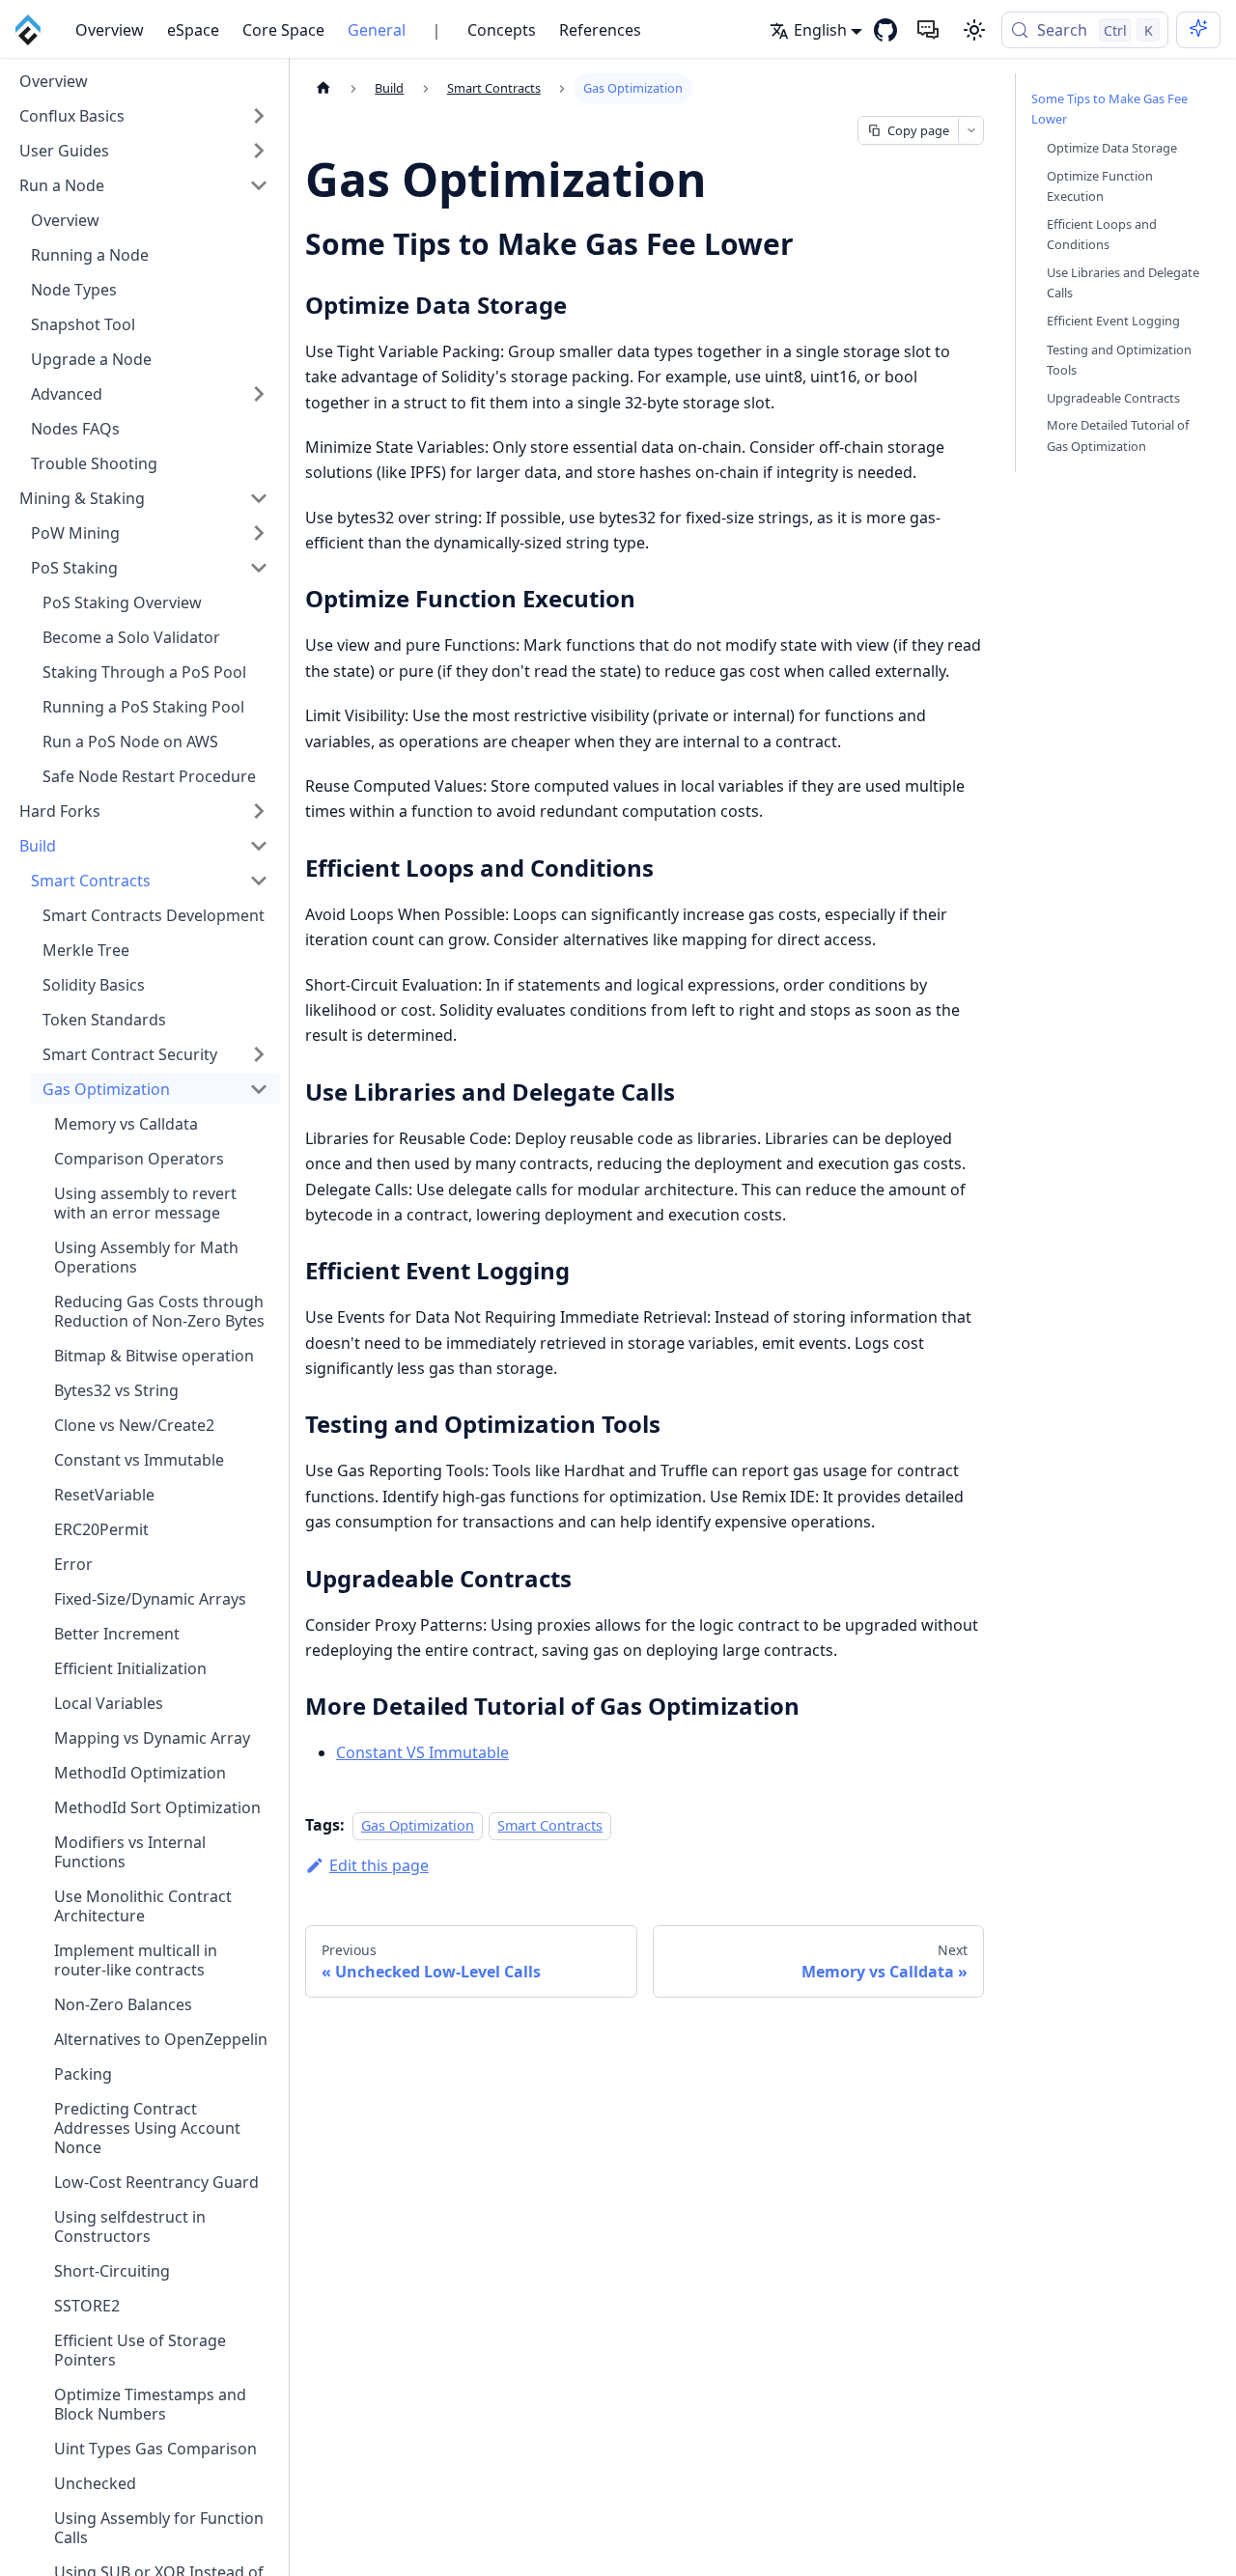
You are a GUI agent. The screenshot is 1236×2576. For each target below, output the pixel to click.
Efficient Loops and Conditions (1102, 234)
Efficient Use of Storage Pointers (140, 2350)
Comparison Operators (139, 1159)
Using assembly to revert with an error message (145, 1203)
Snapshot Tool (83, 324)
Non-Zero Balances (123, 2004)
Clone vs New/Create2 (134, 1425)
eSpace (193, 30)
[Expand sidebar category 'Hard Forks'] (259, 811)
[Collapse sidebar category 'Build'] (259, 846)
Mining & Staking (82, 498)
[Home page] (323, 88)
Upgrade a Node (91, 359)
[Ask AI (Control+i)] (1198, 30)
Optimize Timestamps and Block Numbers (150, 2404)
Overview (110, 30)
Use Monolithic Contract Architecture (143, 1906)
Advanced (67, 394)
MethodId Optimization (140, 1773)
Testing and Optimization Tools (1119, 359)
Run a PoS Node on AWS (130, 742)
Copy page (918, 130)
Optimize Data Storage (1112, 147)
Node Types (74, 290)
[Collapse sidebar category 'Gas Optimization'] (259, 1089)
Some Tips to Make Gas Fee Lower (1110, 109)
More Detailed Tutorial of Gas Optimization (1118, 435)
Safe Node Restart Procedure (149, 776)
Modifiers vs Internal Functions (130, 1852)
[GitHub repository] (885, 30)
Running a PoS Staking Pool (143, 707)
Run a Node (62, 185)
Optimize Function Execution (1100, 185)
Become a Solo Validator (131, 637)
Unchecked (95, 2483)
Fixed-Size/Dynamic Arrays (150, 1599)
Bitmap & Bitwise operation (154, 1356)
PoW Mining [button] (75, 533)
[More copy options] (970, 130)
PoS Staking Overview (122, 602)
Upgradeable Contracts (1113, 397)
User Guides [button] (64, 151)
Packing (83, 2074)
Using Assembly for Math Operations (146, 1257)
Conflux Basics (72, 116)
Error (73, 1564)
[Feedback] (928, 30)
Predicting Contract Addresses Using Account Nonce (147, 2128)
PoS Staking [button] (74, 568)
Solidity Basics (94, 985)
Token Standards (104, 1020)
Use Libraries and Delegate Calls (1123, 282)
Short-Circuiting (112, 2271)
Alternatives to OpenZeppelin (161, 2039)
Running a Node (90, 255)
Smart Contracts (91, 881)
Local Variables (109, 1703)
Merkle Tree (86, 950)
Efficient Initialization (130, 1668)
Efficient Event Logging (1113, 321)
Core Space (283, 30)
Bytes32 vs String (116, 1390)
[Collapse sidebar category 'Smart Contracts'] (259, 881)
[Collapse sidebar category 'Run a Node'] (259, 185)
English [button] (820, 30)
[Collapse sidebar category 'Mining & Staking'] (259, 498)
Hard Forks (60, 811)
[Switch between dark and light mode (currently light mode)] (974, 30)
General (377, 30)
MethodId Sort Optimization (157, 1807)
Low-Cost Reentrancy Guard (156, 2182)
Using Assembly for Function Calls (159, 2528)
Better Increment (117, 1634)
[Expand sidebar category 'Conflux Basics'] (259, 116)
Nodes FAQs (75, 429)
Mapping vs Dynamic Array (152, 1738)
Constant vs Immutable (139, 1460)
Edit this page (379, 1865)
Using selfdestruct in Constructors (130, 2226)
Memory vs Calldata (126, 1124)
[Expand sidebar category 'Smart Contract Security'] (259, 1054)
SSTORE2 (87, 2306)
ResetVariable (104, 1495)
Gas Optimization (106, 1089)
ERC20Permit (101, 1529)
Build (38, 846)
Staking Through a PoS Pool (144, 672)
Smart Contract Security (130, 1054)
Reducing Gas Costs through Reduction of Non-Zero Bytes (159, 1311)
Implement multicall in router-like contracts (136, 1960)
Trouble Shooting (94, 463)
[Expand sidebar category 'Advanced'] (259, 394)
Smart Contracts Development (154, 915)
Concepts (502, 30)
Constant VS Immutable (422, 1752)
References (600, 30)
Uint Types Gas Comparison (155, 2449)
